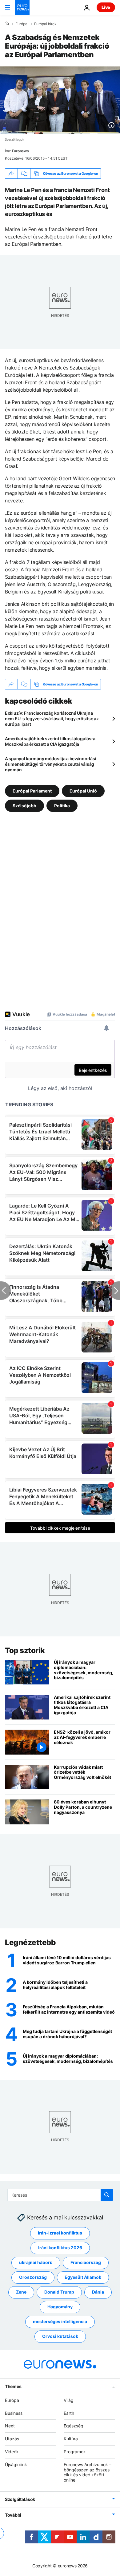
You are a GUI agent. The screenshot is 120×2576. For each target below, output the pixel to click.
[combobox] (60, 2195)
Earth (69, 2413)
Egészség (74, 2426)
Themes (13, 2386)
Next (10, 2426)
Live (106, 7)
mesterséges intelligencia (60, 2321)
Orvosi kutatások (60, 2336)
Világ (69, 2400)
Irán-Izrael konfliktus (60, 2233)
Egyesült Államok (83, 2277)
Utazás (12, 2439)
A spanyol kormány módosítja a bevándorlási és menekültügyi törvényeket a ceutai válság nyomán (50, 764)
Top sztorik (25, 1650)
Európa (21, 24)
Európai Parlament (32, 791)
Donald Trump (59, 2292)
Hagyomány (60, 2307)
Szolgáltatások (20, 2499)
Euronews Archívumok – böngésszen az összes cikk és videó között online (88, 2472)
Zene (21, 2292)
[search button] (107, 2195)
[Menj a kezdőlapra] (22, 7)
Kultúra (71, 2439)
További (13, 2515)
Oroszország (33, 2277)
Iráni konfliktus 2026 (60, 2248)
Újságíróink (16, 2464)
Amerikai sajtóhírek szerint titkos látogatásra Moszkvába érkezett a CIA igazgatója (50, 741)
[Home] (7, 24)
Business (14, 2413)
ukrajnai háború (36, 2262)
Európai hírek (45, 24)
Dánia (98, 2292)
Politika (62, 806)
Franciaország (86, 2262)
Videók (12, 2452)
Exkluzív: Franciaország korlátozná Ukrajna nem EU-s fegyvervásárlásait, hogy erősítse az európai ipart (52, 719)
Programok (75, 2452)
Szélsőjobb (24, 806)
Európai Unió (83, 791)
